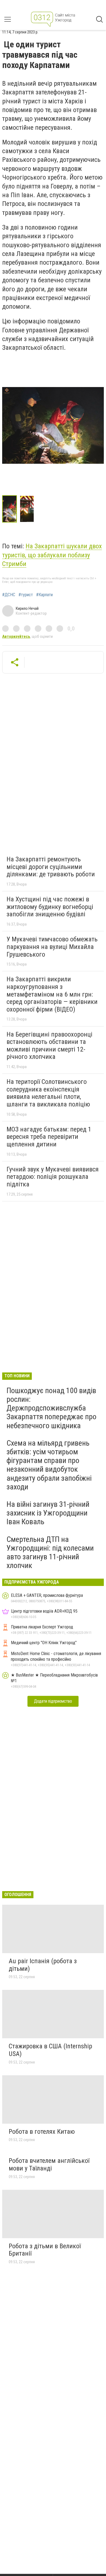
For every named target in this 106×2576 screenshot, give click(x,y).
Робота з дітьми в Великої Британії (45, 2250)
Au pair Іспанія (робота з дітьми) (43, 1965)
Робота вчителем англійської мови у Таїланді (49, 2164)
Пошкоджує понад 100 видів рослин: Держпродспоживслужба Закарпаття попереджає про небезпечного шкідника (52, 1408)
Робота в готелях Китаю (42, 2132)
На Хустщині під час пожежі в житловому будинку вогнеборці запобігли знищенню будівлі (50, 907)
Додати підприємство (53, 1701)
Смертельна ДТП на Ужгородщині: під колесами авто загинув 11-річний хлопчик (50, 1553)
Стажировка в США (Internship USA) (50, 2050)
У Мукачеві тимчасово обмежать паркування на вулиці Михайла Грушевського (52, 947)
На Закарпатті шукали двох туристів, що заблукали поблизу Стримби (52, 555)
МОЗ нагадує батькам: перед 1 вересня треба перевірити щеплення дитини (49, 1137)
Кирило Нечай (27, 608)
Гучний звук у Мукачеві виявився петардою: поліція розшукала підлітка (53, 1177)
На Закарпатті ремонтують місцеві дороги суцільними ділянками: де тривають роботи (51, 867)
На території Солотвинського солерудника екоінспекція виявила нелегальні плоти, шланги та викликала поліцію (48, 1093)
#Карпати (44, 595)
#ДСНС (9, 595)
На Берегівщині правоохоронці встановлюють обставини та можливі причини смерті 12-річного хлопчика (49, 1046)
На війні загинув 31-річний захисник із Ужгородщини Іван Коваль (48, 1513)
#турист (26, 595)
